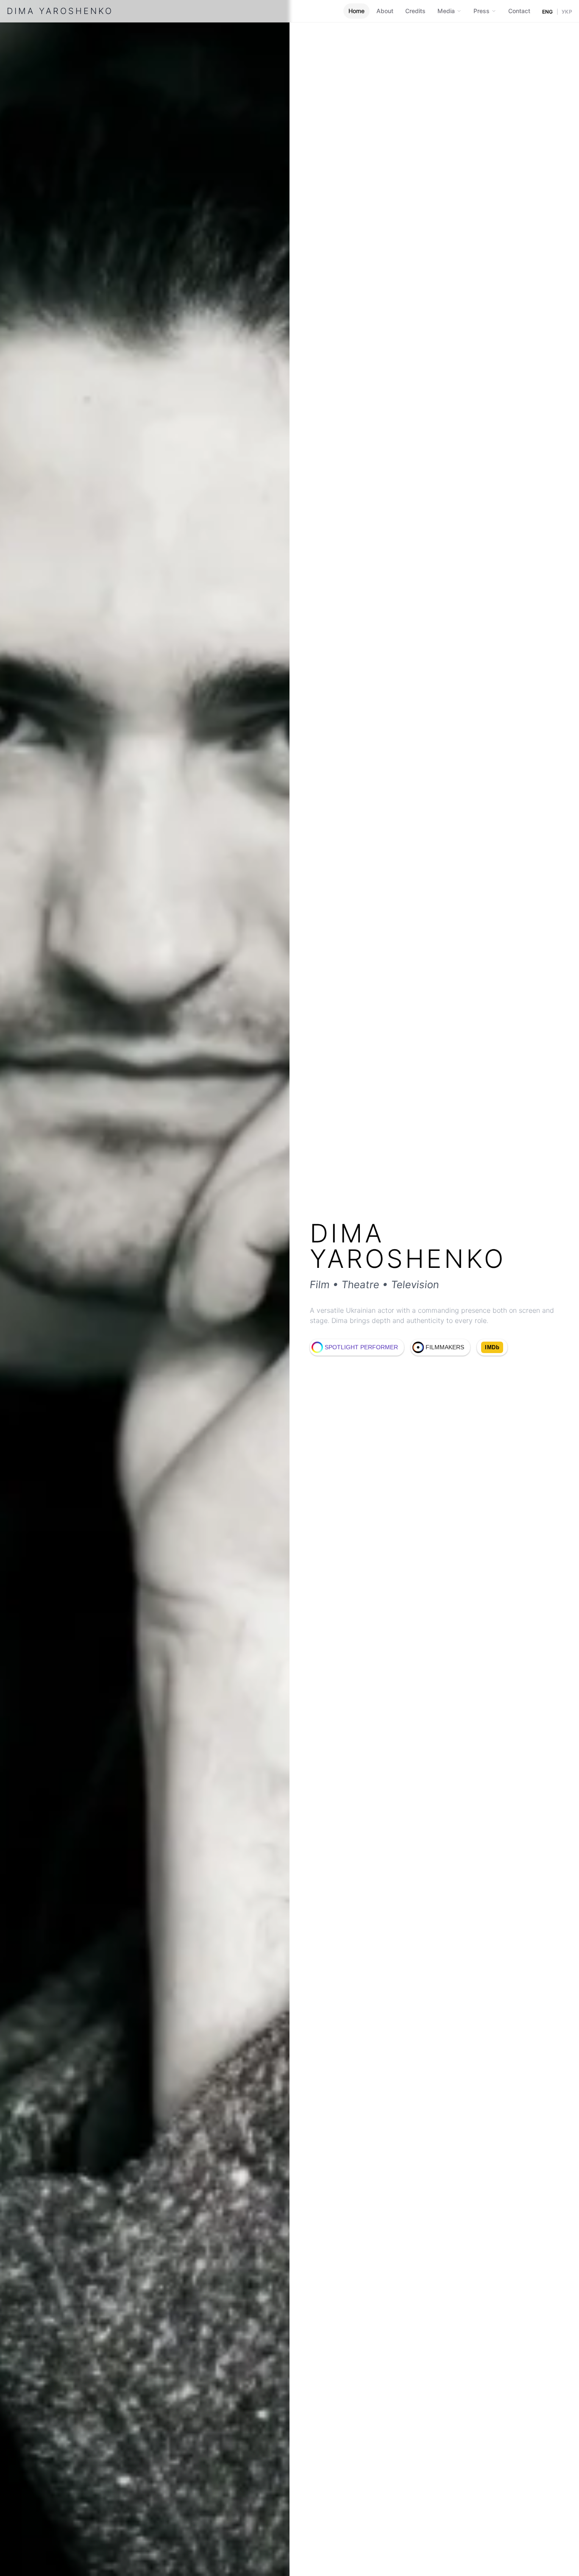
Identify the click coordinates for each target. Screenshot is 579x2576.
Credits (415, 11)
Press (482, 11)
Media (446, 11)
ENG (548, 12)
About (385, 11)
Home (356, 11)
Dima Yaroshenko (60, 11)
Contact (519, 11)
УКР (567, 12)
